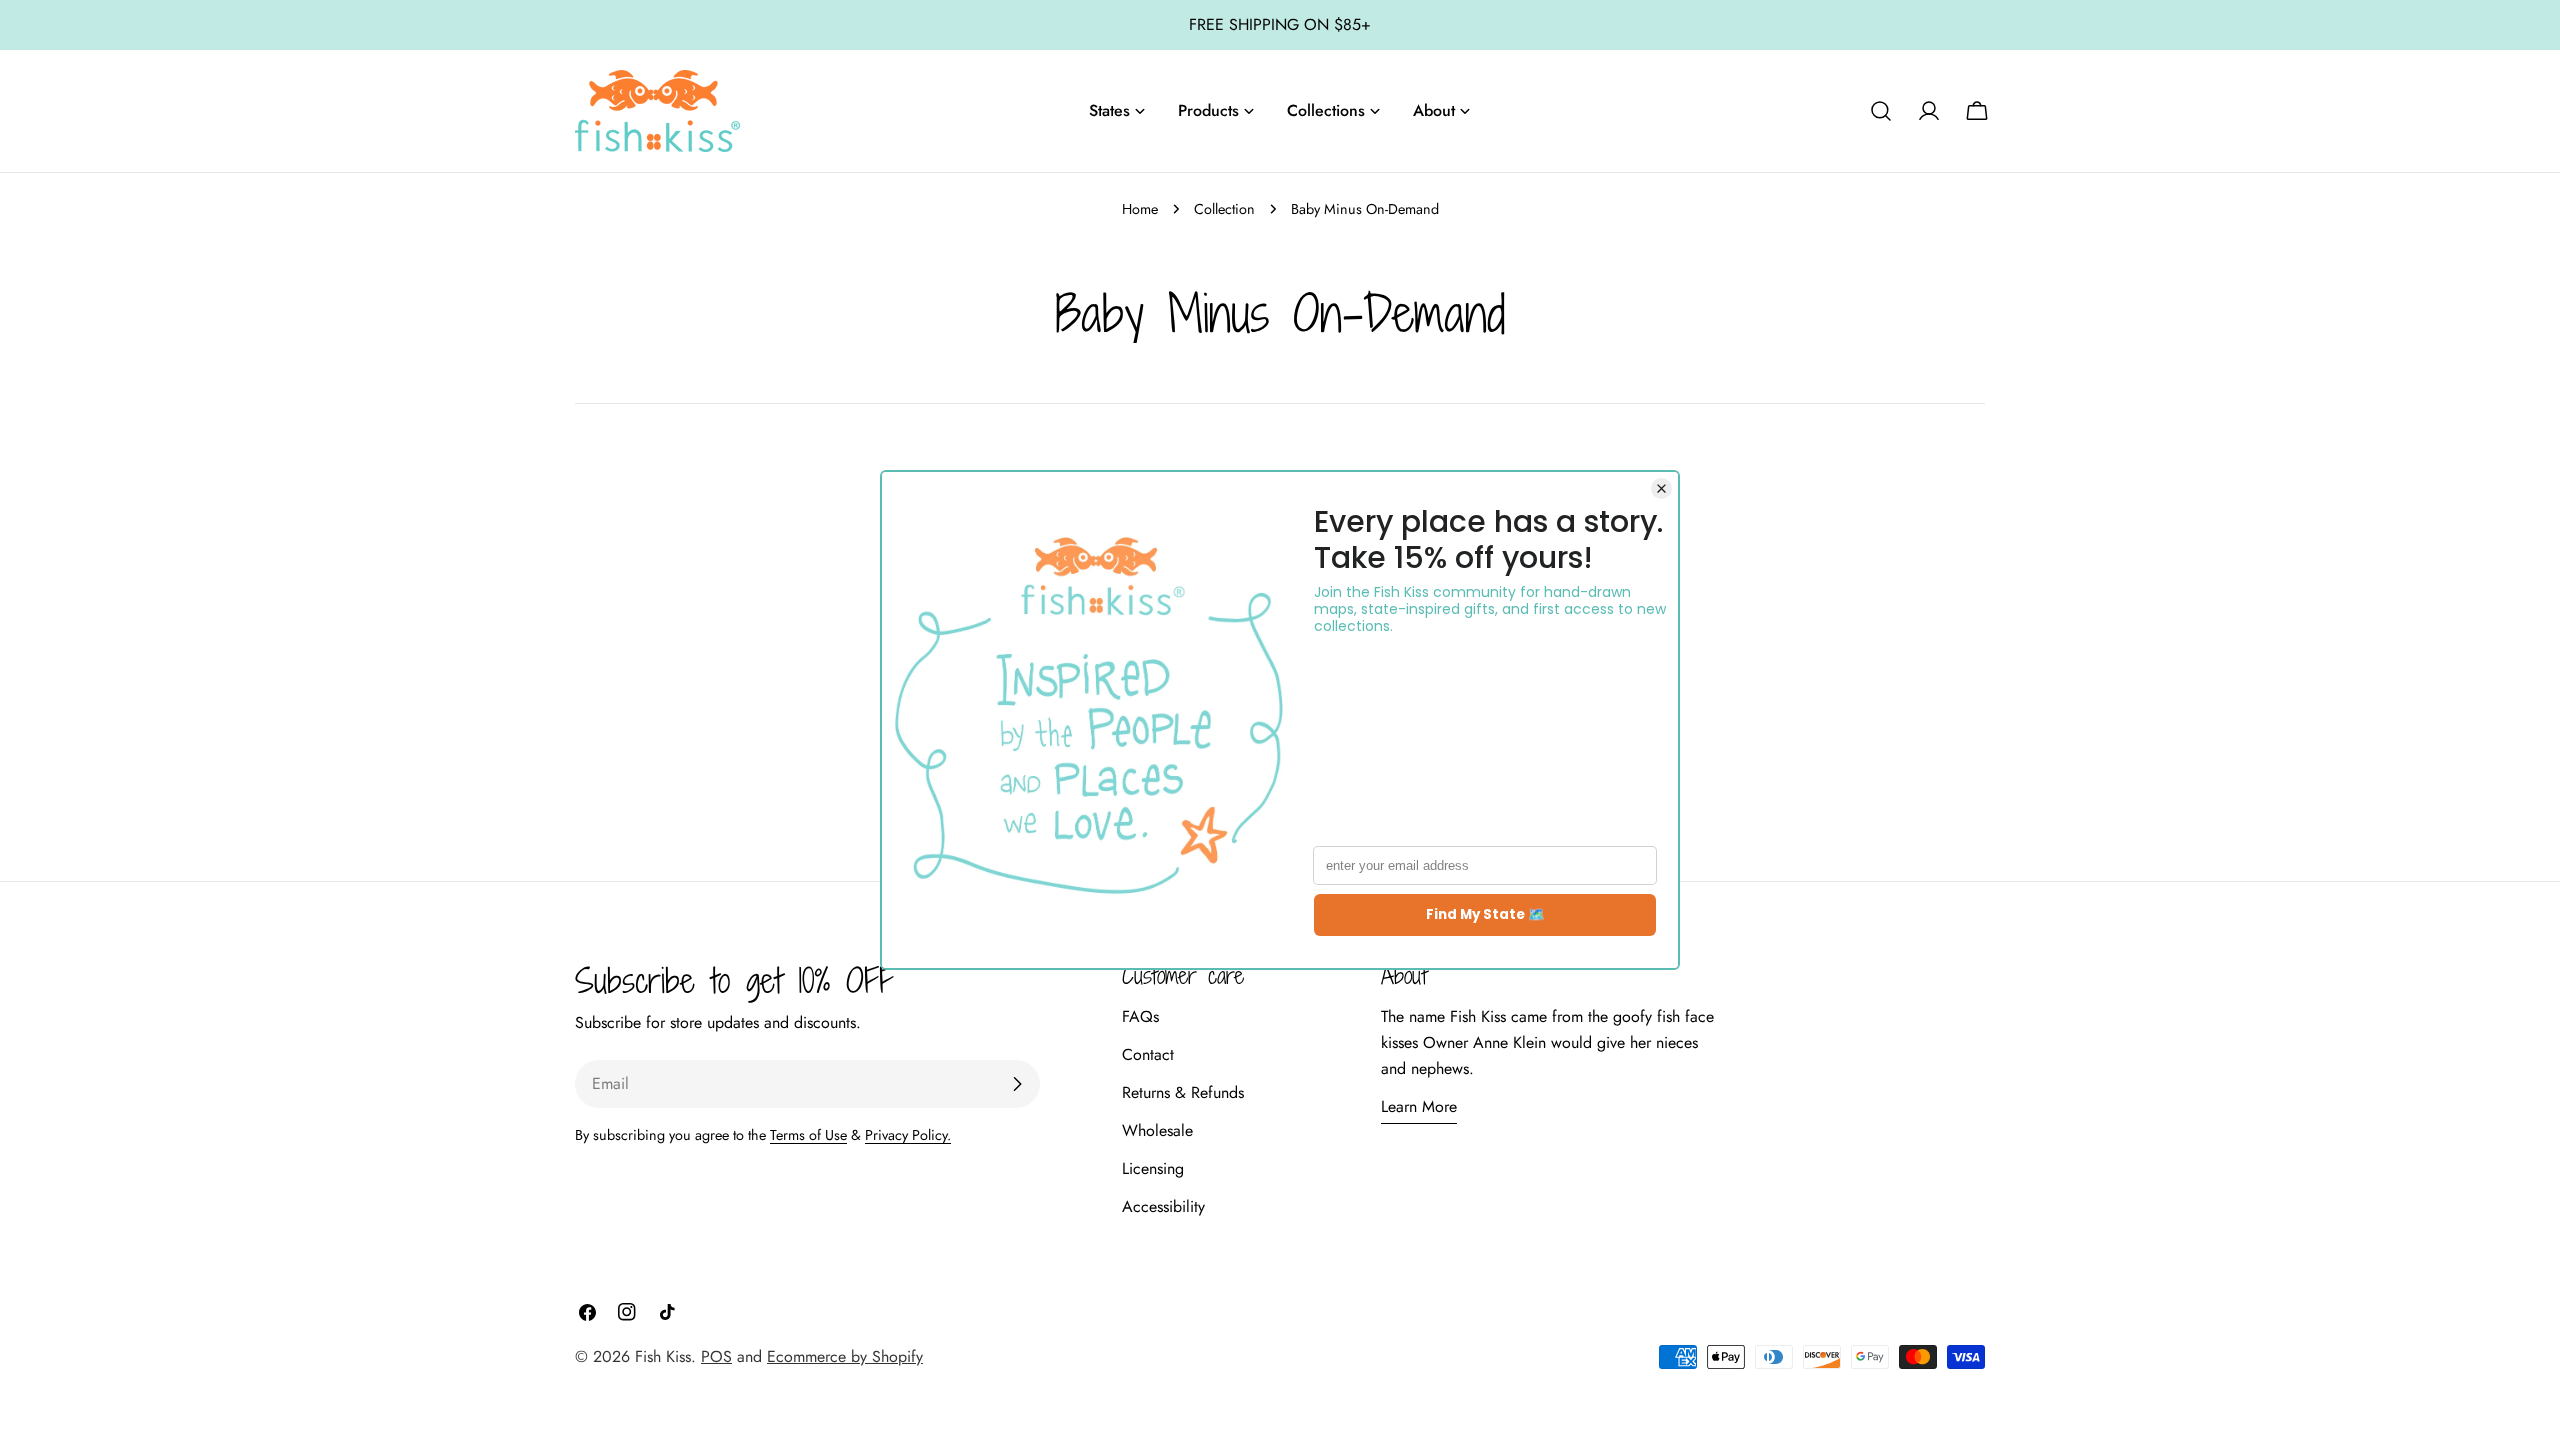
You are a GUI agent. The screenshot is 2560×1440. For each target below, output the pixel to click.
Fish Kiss (663, 1356)
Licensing (1153, 1168)
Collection (1224, 209)
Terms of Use (808, 1135)
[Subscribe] (1017, 1084)
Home (1140, 209)
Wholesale (1157, 1130)
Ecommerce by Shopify (845, 1356)
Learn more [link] (1419, 1106)
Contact (1148, 1054)
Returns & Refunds (1183, 1092)
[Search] (1881, 111)
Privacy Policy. (908, 1135)
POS (716, 1356)
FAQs (1140, 1016)
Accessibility (1163, 1206)
